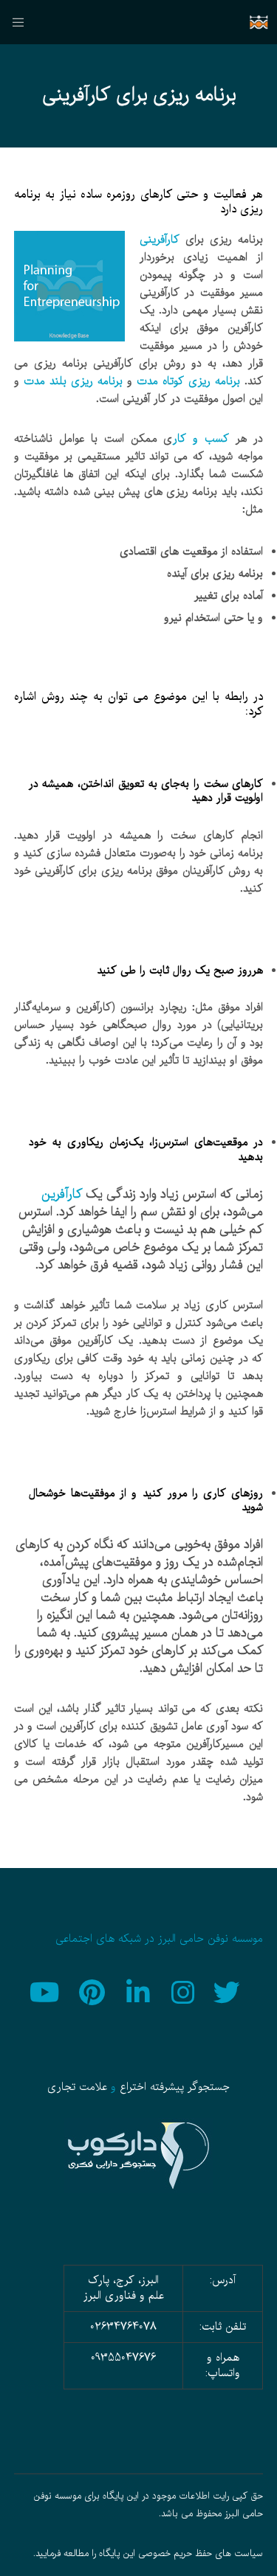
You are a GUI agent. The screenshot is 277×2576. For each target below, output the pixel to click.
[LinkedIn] (139, 1990)
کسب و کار (201, 439)
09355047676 (123, 2358)
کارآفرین (62, 1194)
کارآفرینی (160, 240)
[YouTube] (49, 1990)
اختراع (133, 2087)
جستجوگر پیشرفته (190, 2087)
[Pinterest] (94, 1990)
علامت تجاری (77, 2087)
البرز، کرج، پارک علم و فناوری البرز (124, 2288)
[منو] (23, 22)
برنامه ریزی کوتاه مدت (188, 381)
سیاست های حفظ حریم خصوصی (201, 2554)
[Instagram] (184, 1990)
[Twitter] (229, 1990)
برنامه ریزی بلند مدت (73, 381)
